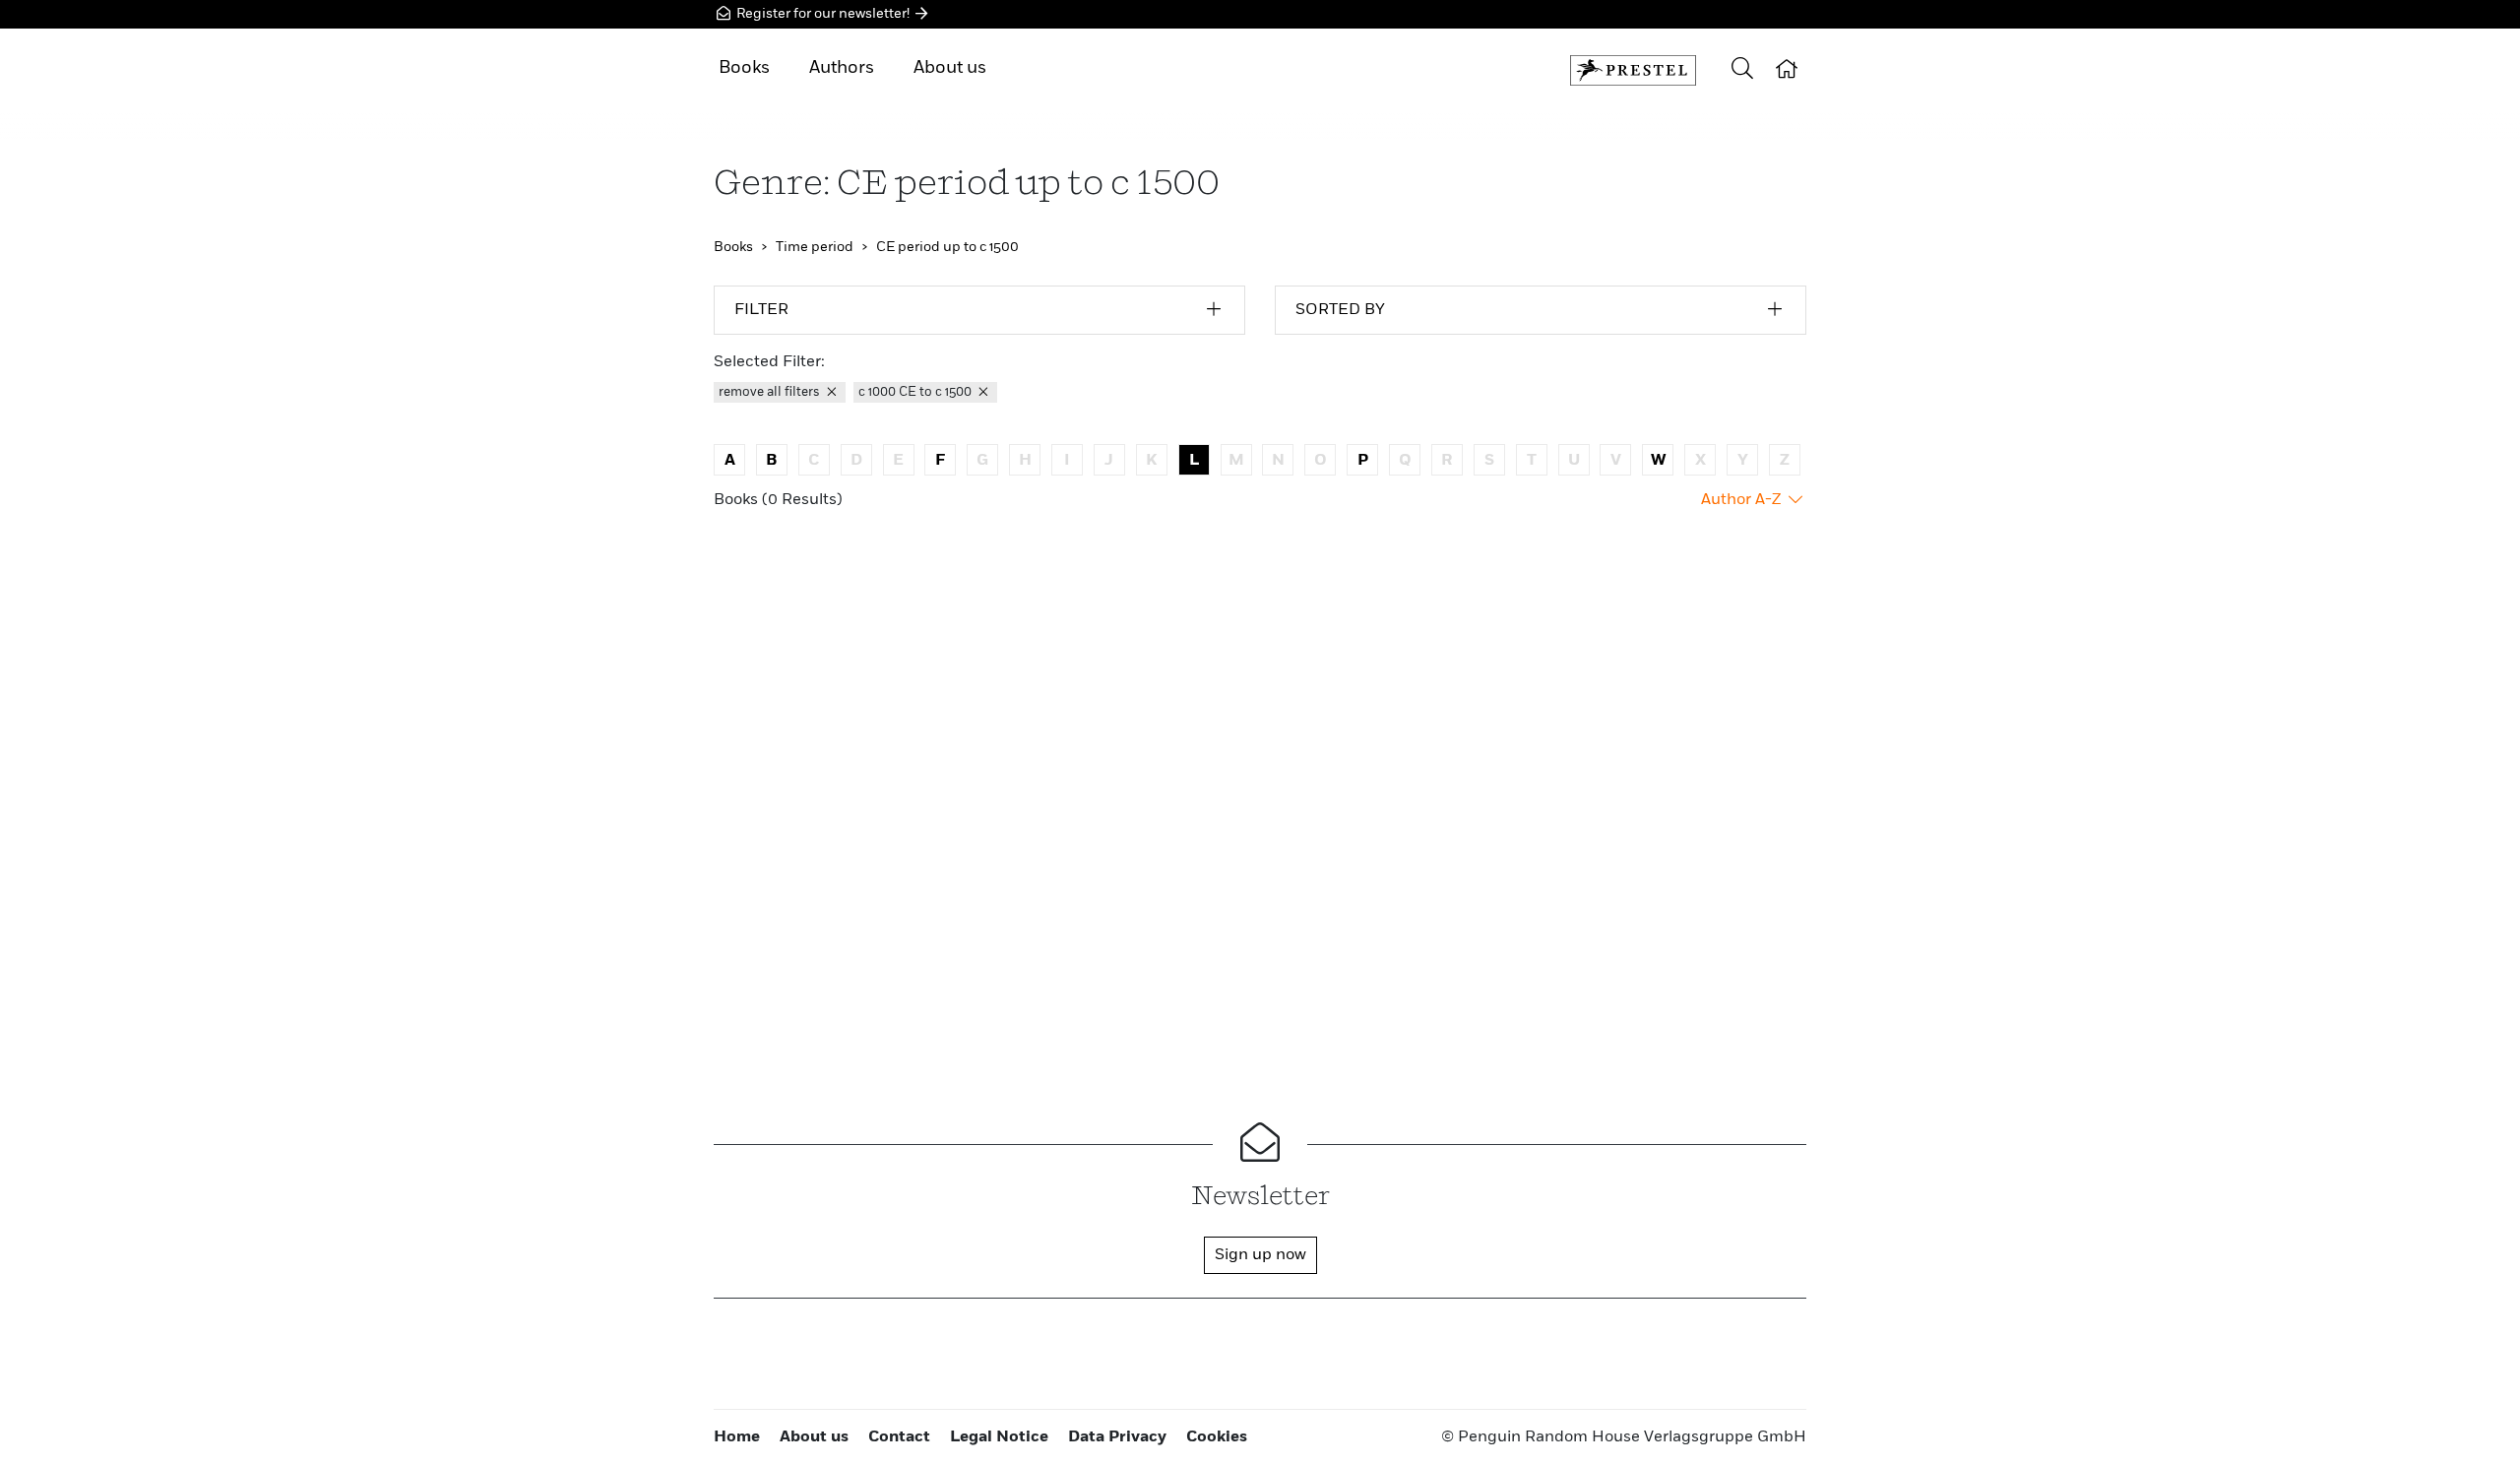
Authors (842, 68)
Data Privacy (1117, 1437)
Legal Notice (999, 1437)
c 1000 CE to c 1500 (916, 392)
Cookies (1217, 1437)
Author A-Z (1743, 500)
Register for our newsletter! (823, 14)
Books (744, 68)
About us (950, 68)
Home (737, 1437)
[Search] (1742, 70)
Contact (899, 1437)
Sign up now (1260, 1255)
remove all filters (771, 392)
